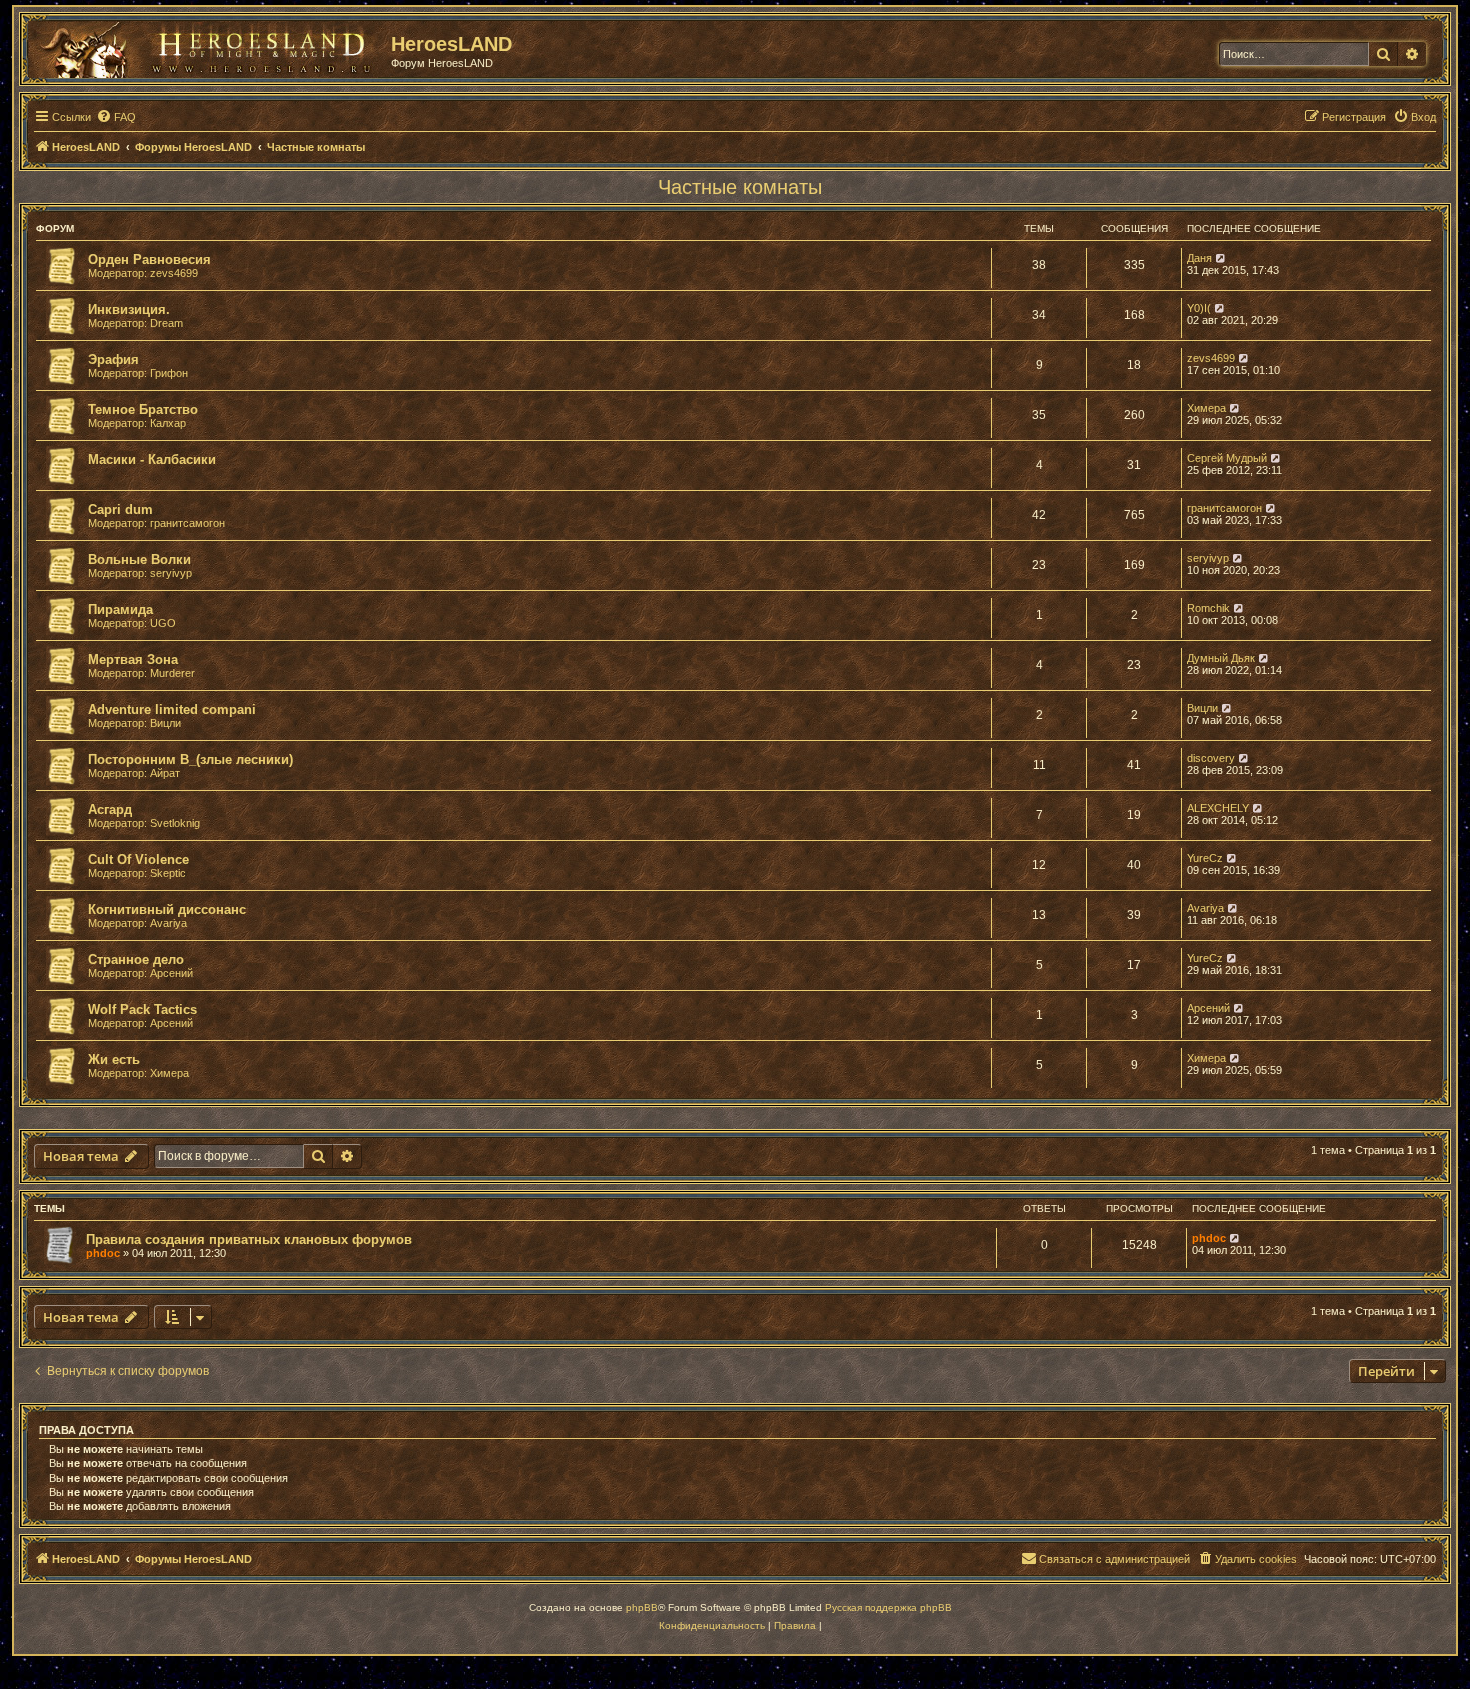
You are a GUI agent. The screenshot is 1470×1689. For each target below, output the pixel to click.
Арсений (171, 973)
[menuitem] (116, 117)
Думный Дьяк (1221, 658)
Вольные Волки (139, 559)
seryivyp (171, 573)
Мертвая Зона (133, 659)
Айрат (165, 773)
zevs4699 (174, 273)
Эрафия (113, 359)
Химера (1206, 408)
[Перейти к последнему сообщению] (1235, 1238)
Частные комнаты (740, 187)
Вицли (165, 723)
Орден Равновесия (149, 259)
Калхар (168, 423)
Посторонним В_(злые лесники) (190, 759)
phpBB (642, 1607)
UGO (163, 623)
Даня (1199, 258)
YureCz (1205, 858)
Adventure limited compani (172, 709)
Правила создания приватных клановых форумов (249, 1239)
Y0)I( (1199, 308)
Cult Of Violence (138, 859)
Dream (166, 323)
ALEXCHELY (1218, 808)
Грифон (169, 373)
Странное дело (136, 959)
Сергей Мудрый (1227, 458)
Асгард (110, 809)
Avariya (168, 923)
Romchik (1208, 608)
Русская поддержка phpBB (888, 1607)
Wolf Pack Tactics (142, 1009)
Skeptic (168, 873)
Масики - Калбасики (152, 459)
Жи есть (114, 1059)
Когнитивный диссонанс (167, 909)
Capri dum (120, 509)
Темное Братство (143, 409)
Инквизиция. (129, 309)
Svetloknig (175, 823)
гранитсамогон (187, 523)
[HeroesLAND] (205, 46)
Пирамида (120, 609)
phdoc (103, 1253)
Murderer (172, 673)
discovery (1211, 758)
